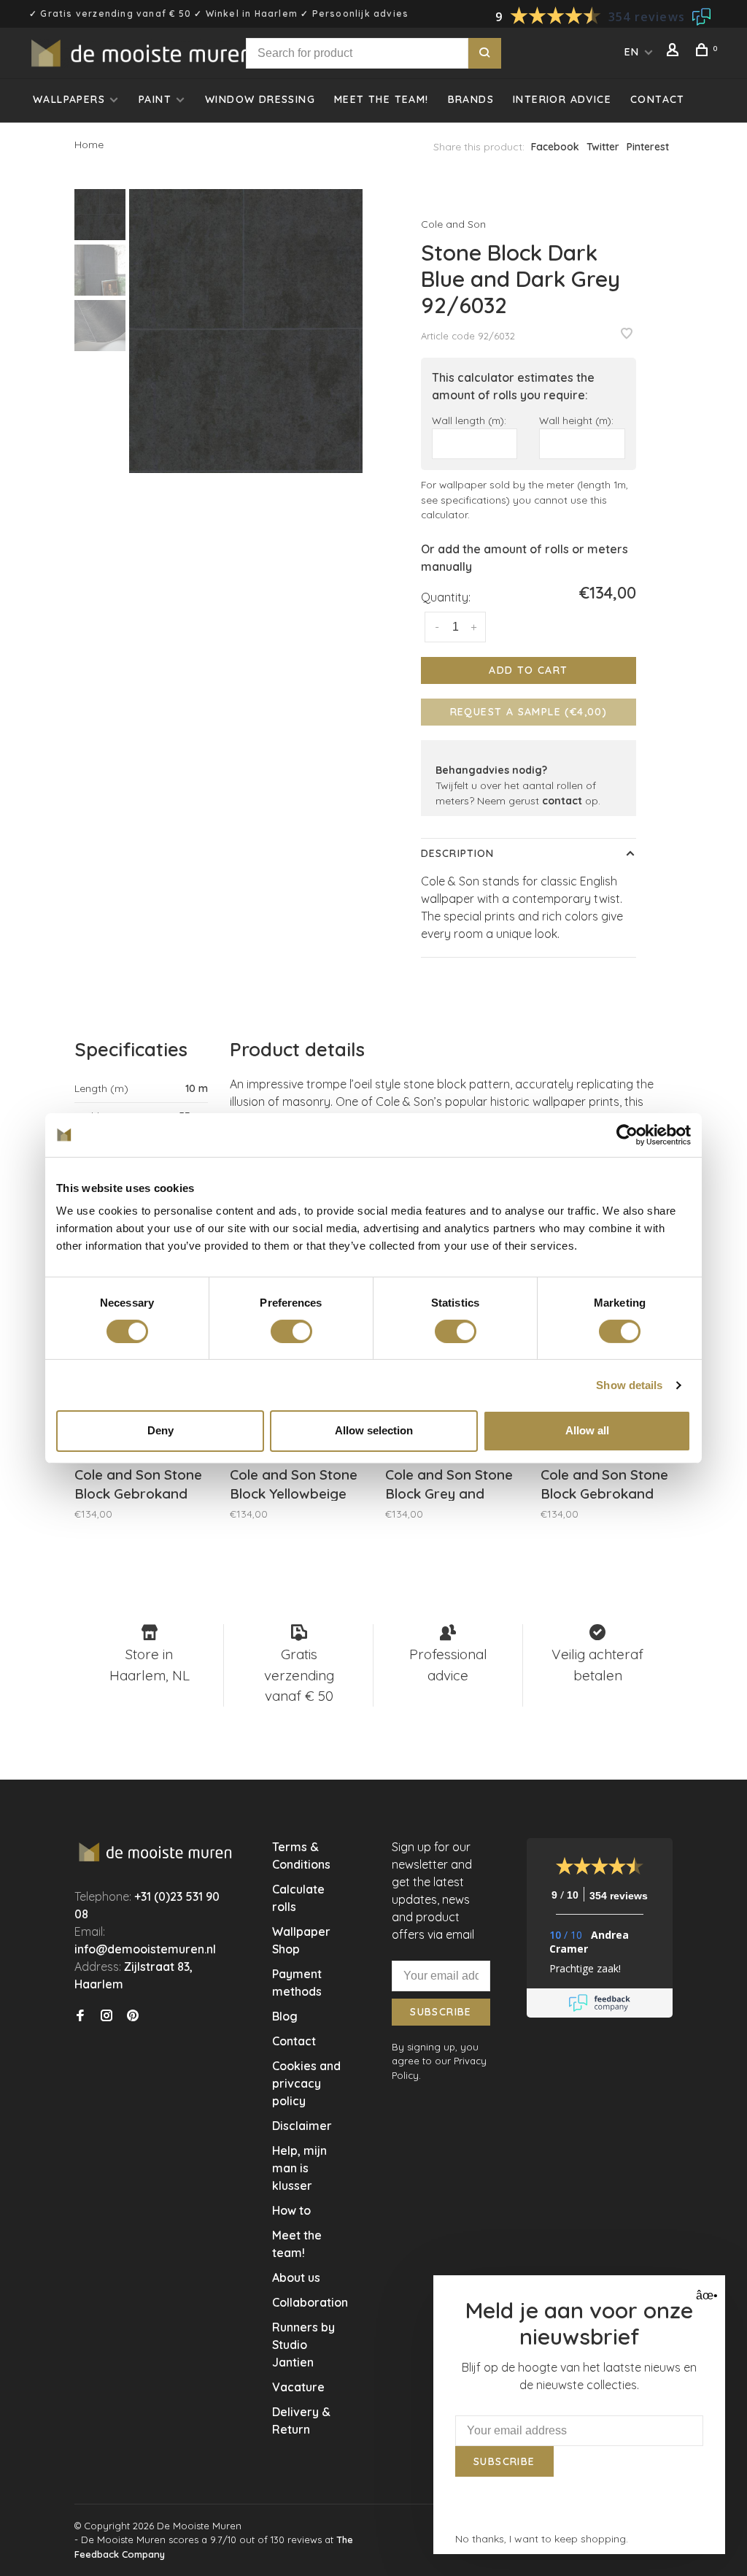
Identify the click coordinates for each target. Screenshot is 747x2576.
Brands (471, 99)
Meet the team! (382, 99)
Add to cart (528, 670)
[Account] (675, 52)
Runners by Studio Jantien (303, 2345)
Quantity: (446, 597)
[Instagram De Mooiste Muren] (107, 2016)
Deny (160, 1430)
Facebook (555, 147)
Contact (658, 99)
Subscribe (441, 2012)
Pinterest (648, 147)
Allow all (587, 1430)
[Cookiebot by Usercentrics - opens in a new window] (627, 1134)
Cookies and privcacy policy (306, 2083)
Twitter (603, 147)
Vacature (298, 2387)
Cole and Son (453, 224)
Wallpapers (69, 99)
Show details (629, 1385)
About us (296, 2277)
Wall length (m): (469, 420)
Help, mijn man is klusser (299, 2168)
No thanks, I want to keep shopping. (542, 2539)
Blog (285, 2016)
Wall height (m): (576, 420)
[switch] (291, 1331)
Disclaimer (302, 2126)
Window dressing (260, 99)
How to (291, 2210)
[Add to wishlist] (627, 334)
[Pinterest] (133, 2016)
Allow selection (374, 1430)
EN (632, 52)
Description (457, 853)
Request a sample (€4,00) (529, 712)
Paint (155, 99)
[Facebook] (80, 2016)
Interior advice (562, 99)
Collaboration (310, 2302)
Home (89, 145)
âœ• (705, 2295)
